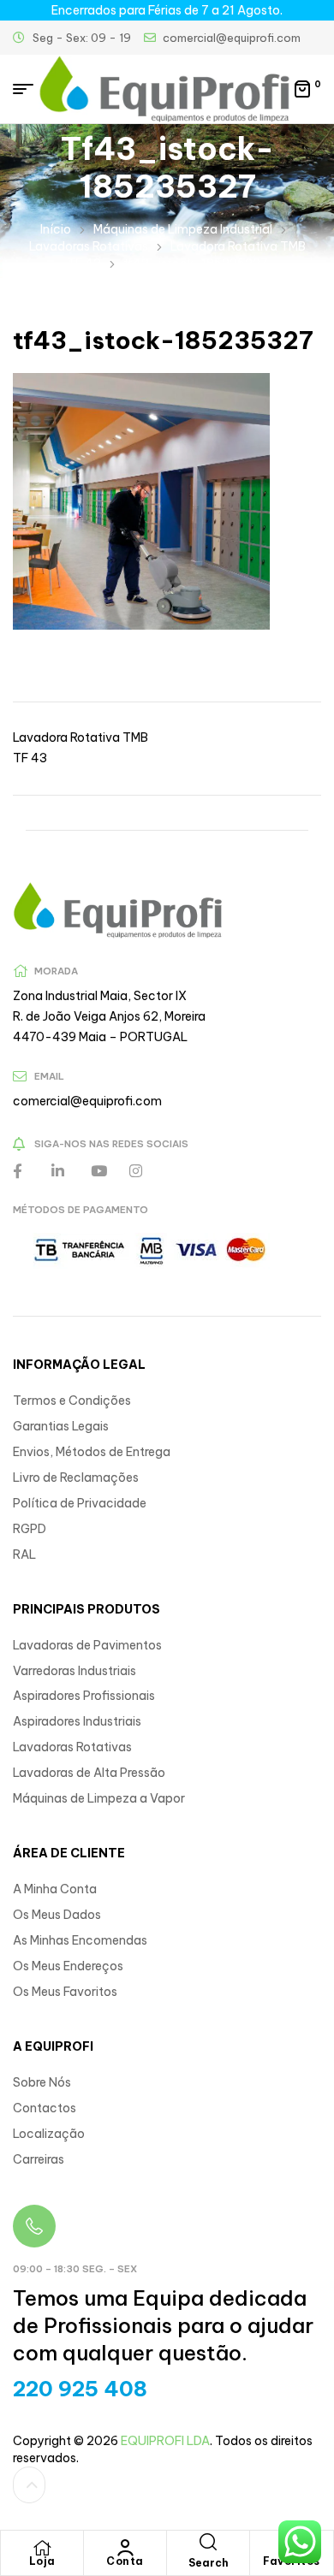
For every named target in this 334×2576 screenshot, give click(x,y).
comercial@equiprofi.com (87, 1101)
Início (56, 229)
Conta (125, 2561)
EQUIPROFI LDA (165, 2441)
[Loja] (42, 2548)
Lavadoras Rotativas (89, 246)
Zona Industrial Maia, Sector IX (100, 996)
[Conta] (125, 2548)
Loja (42, 2561)
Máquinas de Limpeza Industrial (183, 229)
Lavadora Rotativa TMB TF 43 (81, 748)
